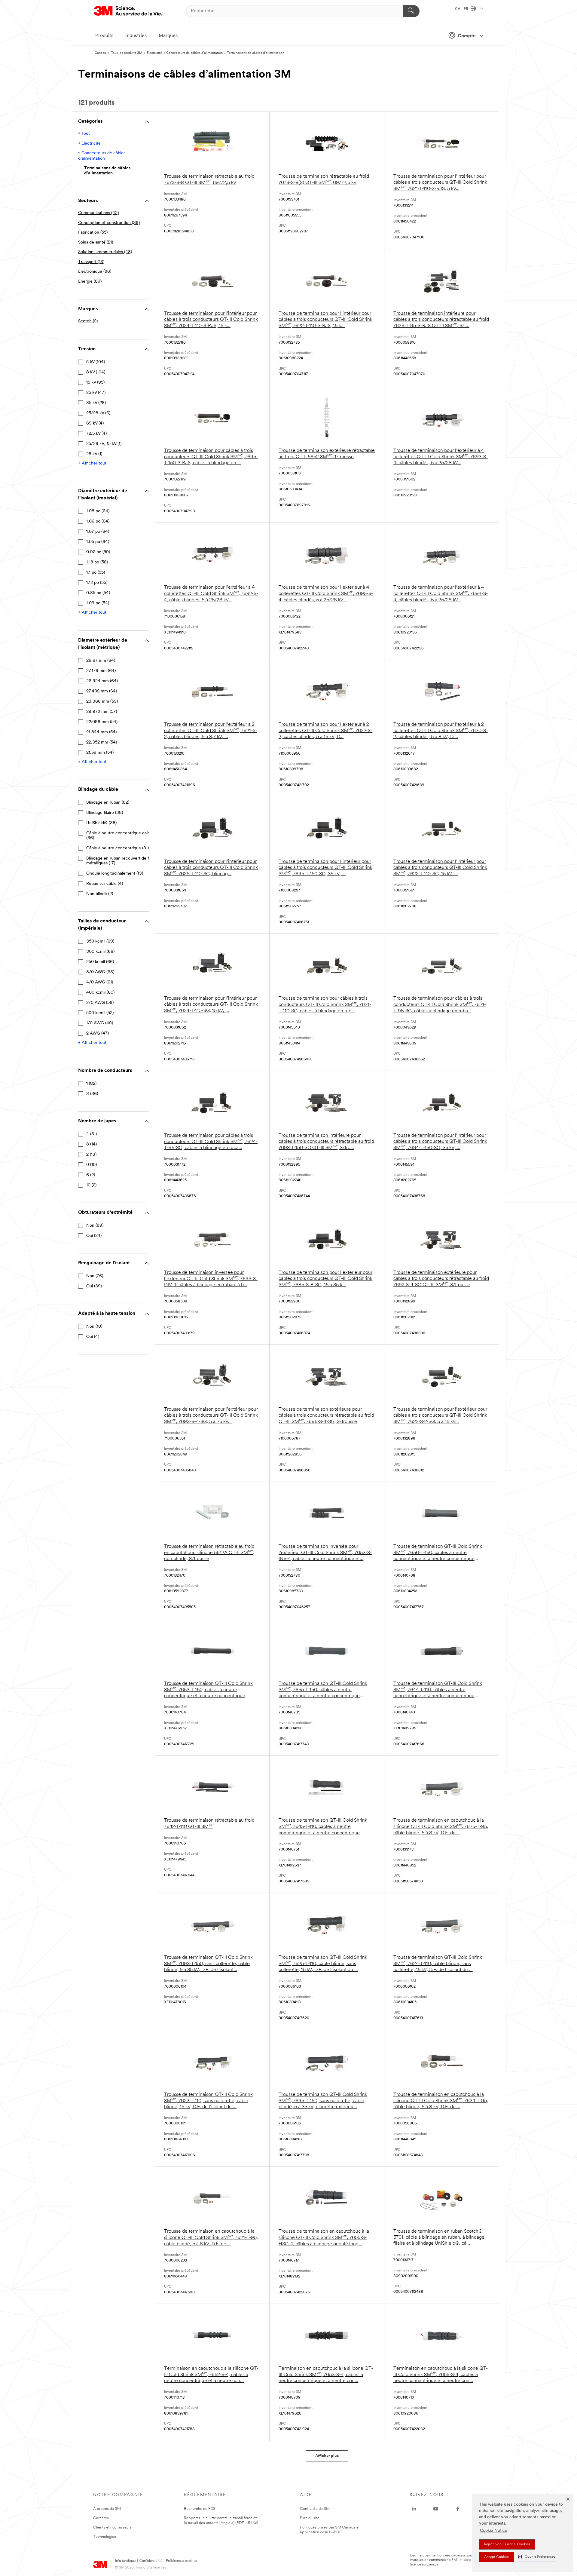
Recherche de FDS (200, 2509)
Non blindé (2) (100, 894)
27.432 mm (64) (102, 691)
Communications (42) (98, 213)
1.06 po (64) (98, 521)
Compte (467, 36)
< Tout (84, 134)
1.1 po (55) (96, 573)
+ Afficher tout (92, 463)
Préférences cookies (181, 2561)
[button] (536, 2557)
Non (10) (94, 1327)
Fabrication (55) (93, 233)
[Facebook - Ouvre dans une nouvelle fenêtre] (458, 2509)
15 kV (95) (95, 383)
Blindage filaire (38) (105, 813)
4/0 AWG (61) (100, 982)
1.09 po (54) (98, 603)
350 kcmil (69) (100, 941)
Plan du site (310, 2518)
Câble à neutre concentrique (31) (118, 848)
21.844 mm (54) (101, 732)
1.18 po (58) (97, 562)
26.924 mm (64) (102, 681)
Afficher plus (327, 2456)
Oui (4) (93, 1337)
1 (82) (91, 1084)
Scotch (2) (88, 321)
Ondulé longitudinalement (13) (115, 874)
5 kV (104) (96, 362)
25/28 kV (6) (98, 413)
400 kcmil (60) (100, 993)
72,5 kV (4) (96, 434)
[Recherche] (411, 11)
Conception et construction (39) (109, 223)
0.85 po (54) (98, 593)
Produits (104, 36)
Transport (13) (91, 262)
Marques (168, 36)
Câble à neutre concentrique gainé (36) (119, 836)
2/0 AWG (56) (100, 1003)
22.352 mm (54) (102, 742)
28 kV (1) (94, 454)
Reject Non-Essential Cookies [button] (507, 2544)
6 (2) (91, 1175)
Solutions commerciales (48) (105, 252)
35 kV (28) (96, 403)
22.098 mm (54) (102, 722)
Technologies (105, 2537)
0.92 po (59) (98, 552)
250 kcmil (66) (100, 962)
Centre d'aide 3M (315, 2509)
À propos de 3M (107, 2509)
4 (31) (92, 1134)
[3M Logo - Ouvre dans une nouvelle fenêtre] (128, 11)
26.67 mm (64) (101, 661)
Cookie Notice (494, 2531)
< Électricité (89, 144)
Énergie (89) (90, 282)
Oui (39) (94, 1286)
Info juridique (125, 2561)
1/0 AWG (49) (100, 1023)
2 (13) (91, 1155)
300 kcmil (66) (100, 952)
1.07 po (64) (98, 532)
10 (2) (91, 1185)
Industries (136, 36)
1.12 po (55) (97, 583)
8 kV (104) (96, 372)
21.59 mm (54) (100, 753)
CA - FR (462, 9)
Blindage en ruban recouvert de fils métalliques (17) (119, 861)
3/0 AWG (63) (100, 972)
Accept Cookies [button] (497, 2557)
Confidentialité (151, 2561)
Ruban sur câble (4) (105, 884)
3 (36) (92, 1094)
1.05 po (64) (98, 542)
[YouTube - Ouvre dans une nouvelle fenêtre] (436, 2509)
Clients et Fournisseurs (112, 2527)
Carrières (101, 2518)
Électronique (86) (95, 272)
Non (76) (95, 1276)
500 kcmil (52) (100, 1013)
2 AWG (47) (98, 1033)
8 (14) (92, 1144)
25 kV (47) (96, 393)
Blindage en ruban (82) (108, 803)
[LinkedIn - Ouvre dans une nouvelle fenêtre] (414, 2509)
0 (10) (92, 1165)
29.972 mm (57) (102, 712)
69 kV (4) (95, 423)
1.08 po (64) (98, 511)
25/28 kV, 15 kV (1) (104, 444)
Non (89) (95, 1226)
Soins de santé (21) (96, 242)
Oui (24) (94, 1236)
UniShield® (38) (101, 823)
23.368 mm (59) (102, 702)
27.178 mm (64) (101, 671)
